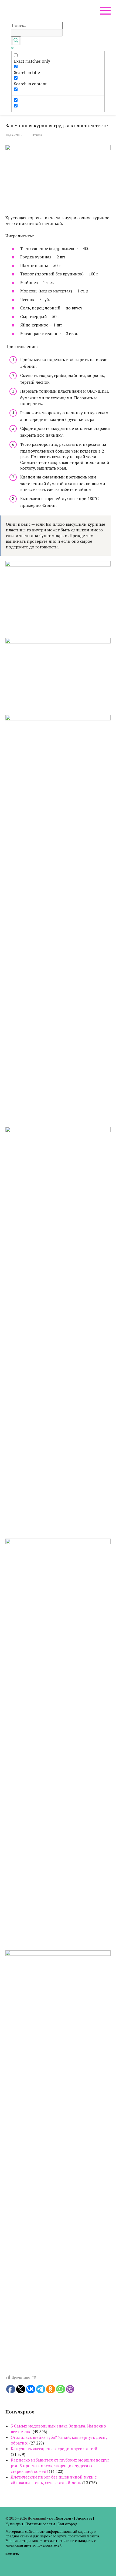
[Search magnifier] (16, 41)
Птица (37, 135)
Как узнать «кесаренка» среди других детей (54, 2449)
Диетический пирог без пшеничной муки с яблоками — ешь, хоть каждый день (54, 2480)
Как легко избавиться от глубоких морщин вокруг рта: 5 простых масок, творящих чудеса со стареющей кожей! (60, 2466)
